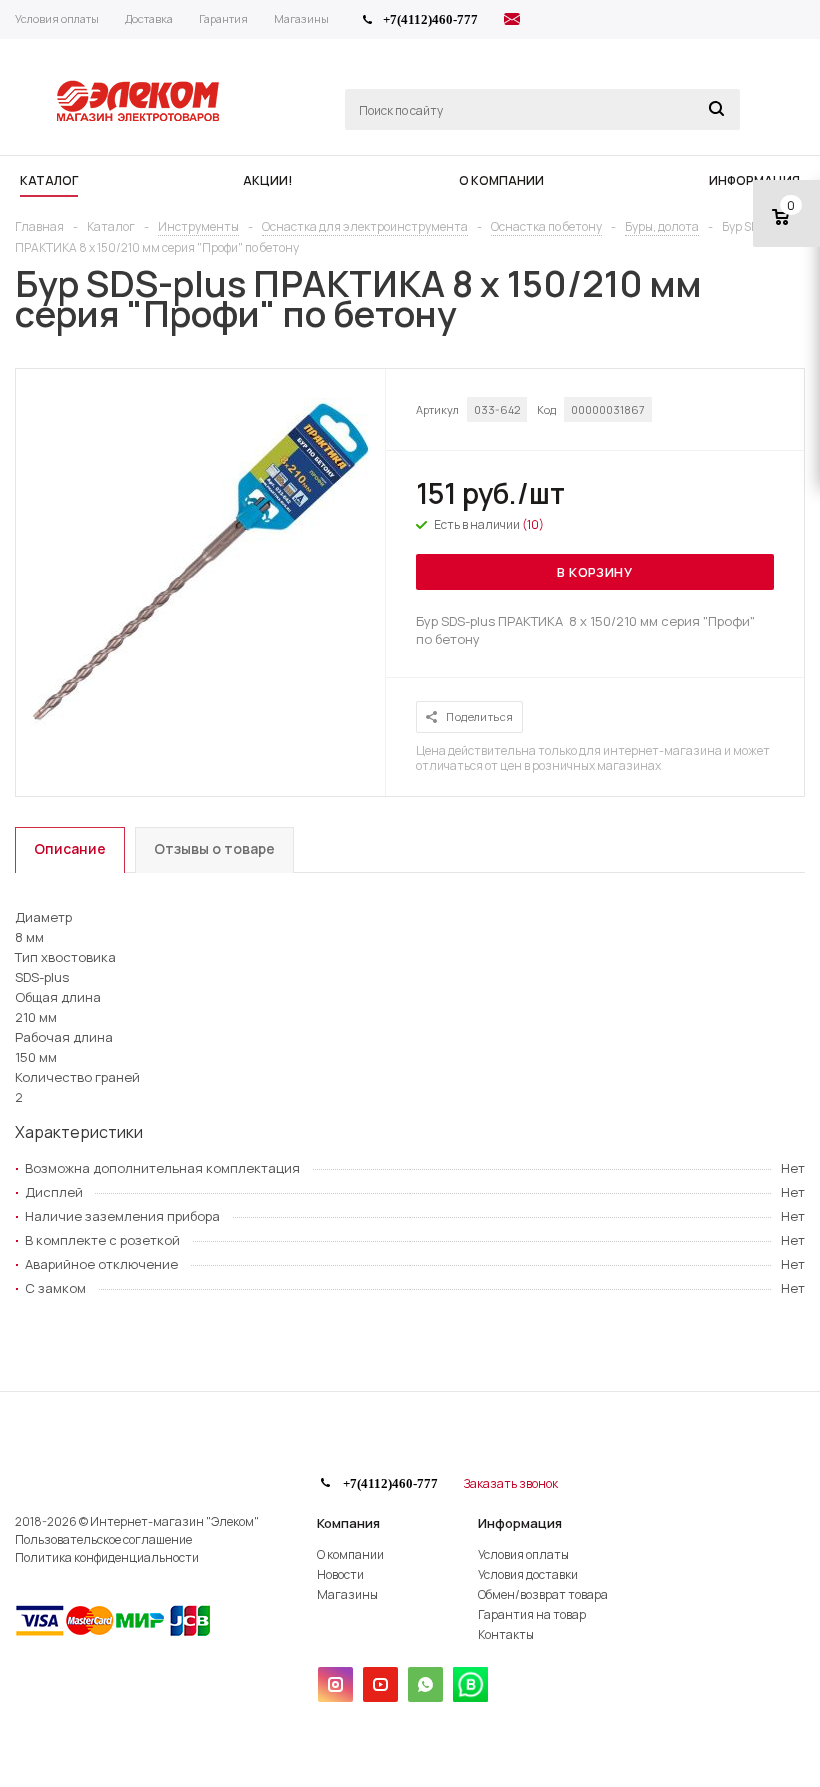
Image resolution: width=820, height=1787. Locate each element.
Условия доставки (528, 1574)
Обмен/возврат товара (543, 1594)
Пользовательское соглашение (103, 1539)
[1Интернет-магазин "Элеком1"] (140, 119)
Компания (348, 1523)
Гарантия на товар (532, 1614)
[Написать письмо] (512, 22)
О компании (350, 1554)
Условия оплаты (523, 1554)
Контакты (506, 1634)
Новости (340, 1574)
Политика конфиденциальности (107, 1557)
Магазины (347, 1594)
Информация (520, 1523)
